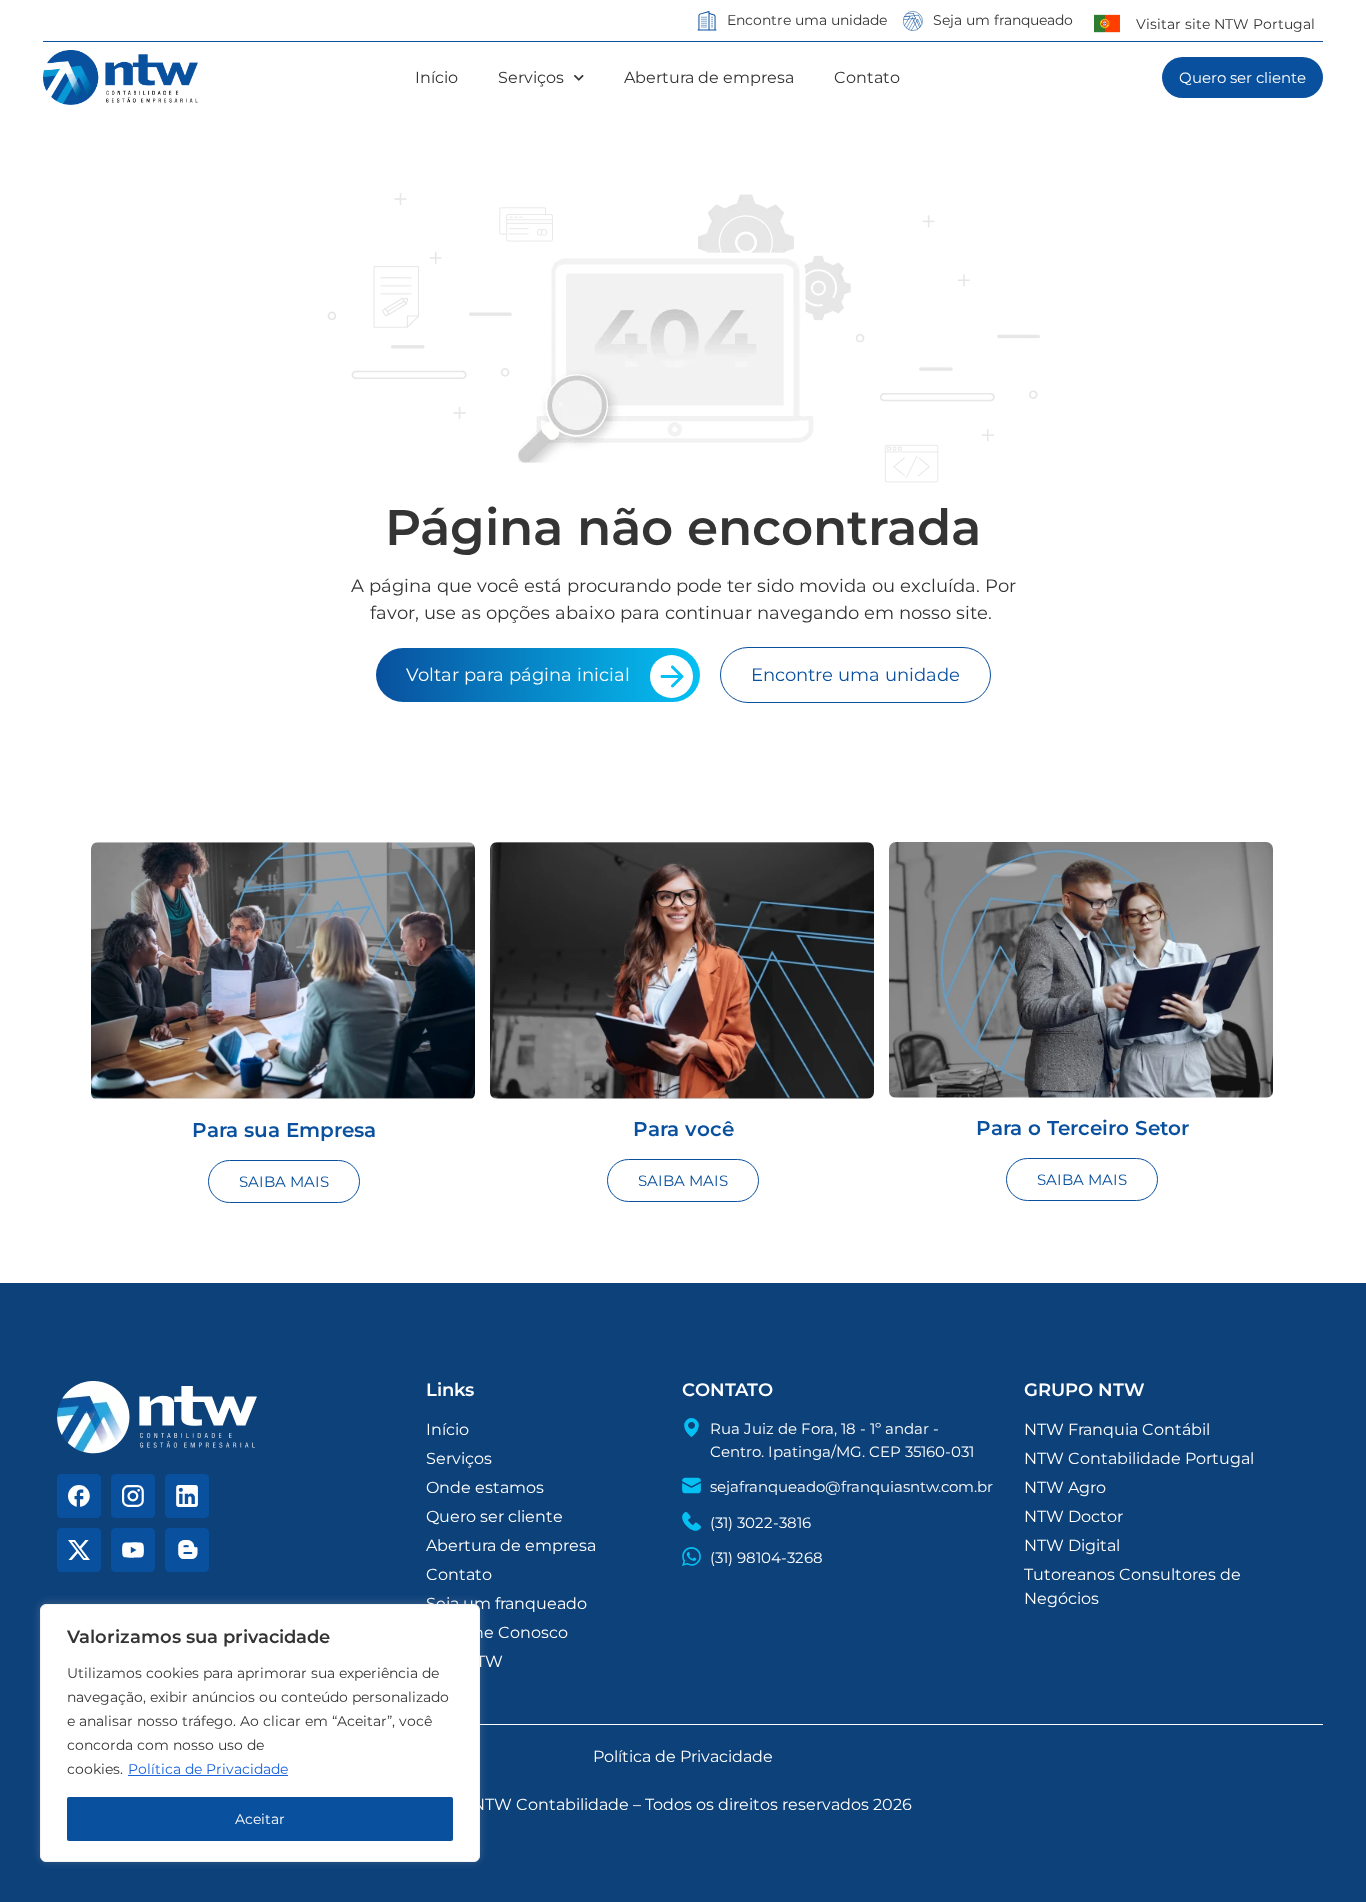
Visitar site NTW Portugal (1225, 24)
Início (436, 77)
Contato (867, 77)
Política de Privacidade (208, 1769)
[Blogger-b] (187, 1550)
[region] (260, 1733)
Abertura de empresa (709, 77)
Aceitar (260, 1819)
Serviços (531, 77)
